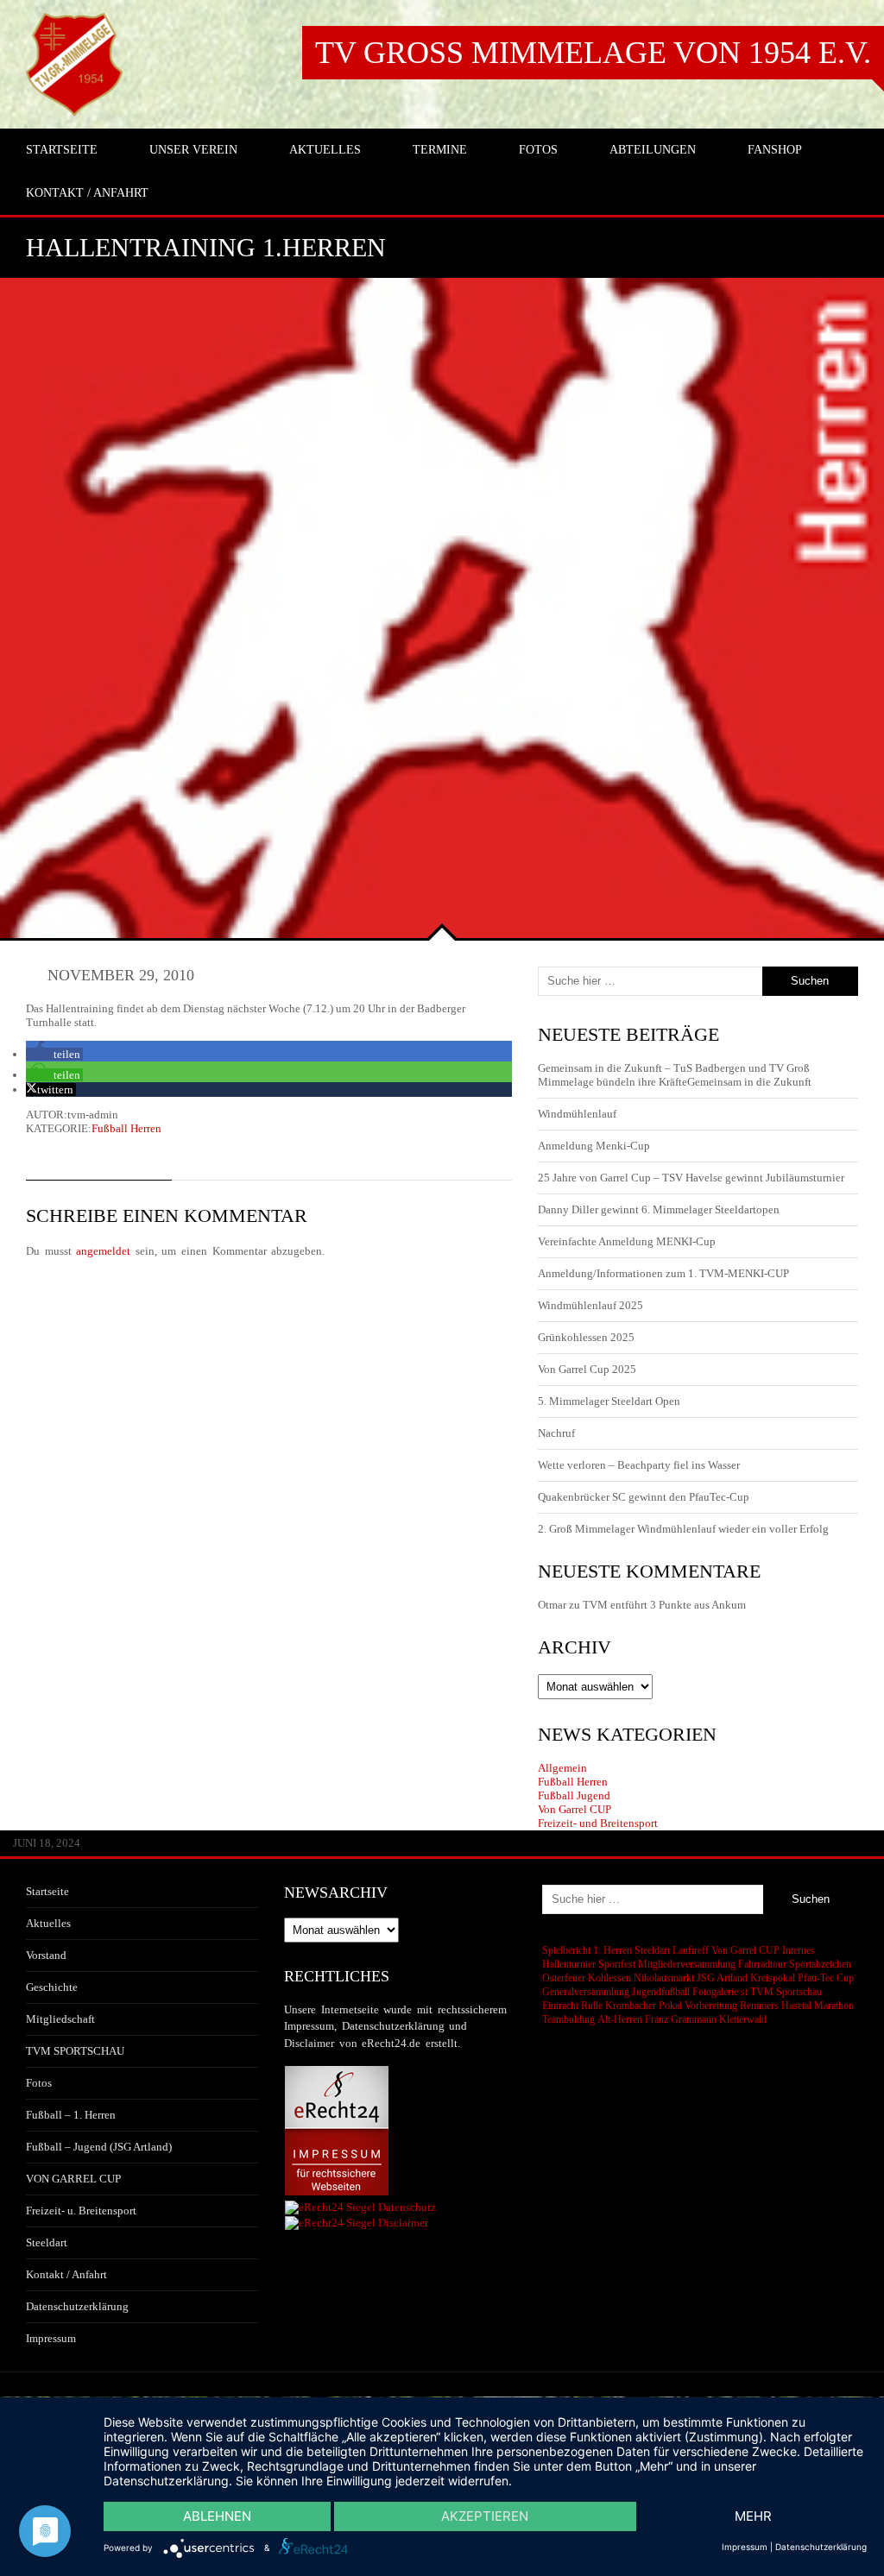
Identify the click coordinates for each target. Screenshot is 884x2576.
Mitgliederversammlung (687, 1964)
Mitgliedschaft (60, 2019)
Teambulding (568, 2019)
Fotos (39, 2083)
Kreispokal (773, 1978)
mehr (753, 2516)
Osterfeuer (564, 1978)
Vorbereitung (711, 2006)
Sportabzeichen (820, 1964)
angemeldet (103, 1251)
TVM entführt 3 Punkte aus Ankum (664, 1605)
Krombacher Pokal (644, 2006)
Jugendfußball (661, 1992)
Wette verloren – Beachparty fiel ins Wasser (639, 1465)
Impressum (51, 2338)
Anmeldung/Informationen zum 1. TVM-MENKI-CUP (663, 1273)
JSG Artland (722, 1978)
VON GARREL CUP (73, 2179)
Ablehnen (217, 2516)
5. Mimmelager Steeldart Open (609, 1401)
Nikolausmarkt (664, 1978)
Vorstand (46, 1955)
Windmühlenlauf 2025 (590, 1305)
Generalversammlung (586, 1992)
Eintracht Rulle (572, 2006)
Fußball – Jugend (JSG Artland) (99, 2147)
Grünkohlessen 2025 (586, 1337)
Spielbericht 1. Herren (587, 1950)
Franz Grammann (681, 2019)
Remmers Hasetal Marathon (797, 2006)
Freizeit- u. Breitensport (81, 2211)
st (744, 1992)
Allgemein (562, 1768)
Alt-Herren (620, 2019)
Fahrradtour (762, 1964)
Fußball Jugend (574, 1795)
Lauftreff (691, 1950)
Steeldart (47, 2242)
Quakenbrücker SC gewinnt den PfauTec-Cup (644, 1497)
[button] (54, 1054)
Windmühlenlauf (578, 1114)
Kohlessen (609, 1978)
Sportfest (617, 1964)
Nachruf (556, 1433)
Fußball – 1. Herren (71, 2115)
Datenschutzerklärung (77, 2306)
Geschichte (52, 1987)
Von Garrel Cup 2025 (587, 1369)
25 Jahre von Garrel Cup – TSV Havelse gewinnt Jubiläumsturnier (691, 1178)
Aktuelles (48, 1923)
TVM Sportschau (786, 1992)
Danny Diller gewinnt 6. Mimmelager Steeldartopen (659, 1209)
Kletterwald (743, 2019)
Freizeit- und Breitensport (598, 1823)
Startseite (47, 1891)
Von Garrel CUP (575, 1809)
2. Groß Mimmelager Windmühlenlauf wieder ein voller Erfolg (683, 1529)
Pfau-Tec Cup (826, 1978)
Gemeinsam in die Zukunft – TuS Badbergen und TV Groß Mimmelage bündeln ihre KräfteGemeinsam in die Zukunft (675, 1075)
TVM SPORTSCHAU (75, 2051)
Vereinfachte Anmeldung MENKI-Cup (627, 1241)
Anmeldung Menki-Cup (594, 1146)
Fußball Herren (126, 1128)
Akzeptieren (485, 2516)
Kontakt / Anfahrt (66, 2274)
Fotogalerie (715, 1992)
